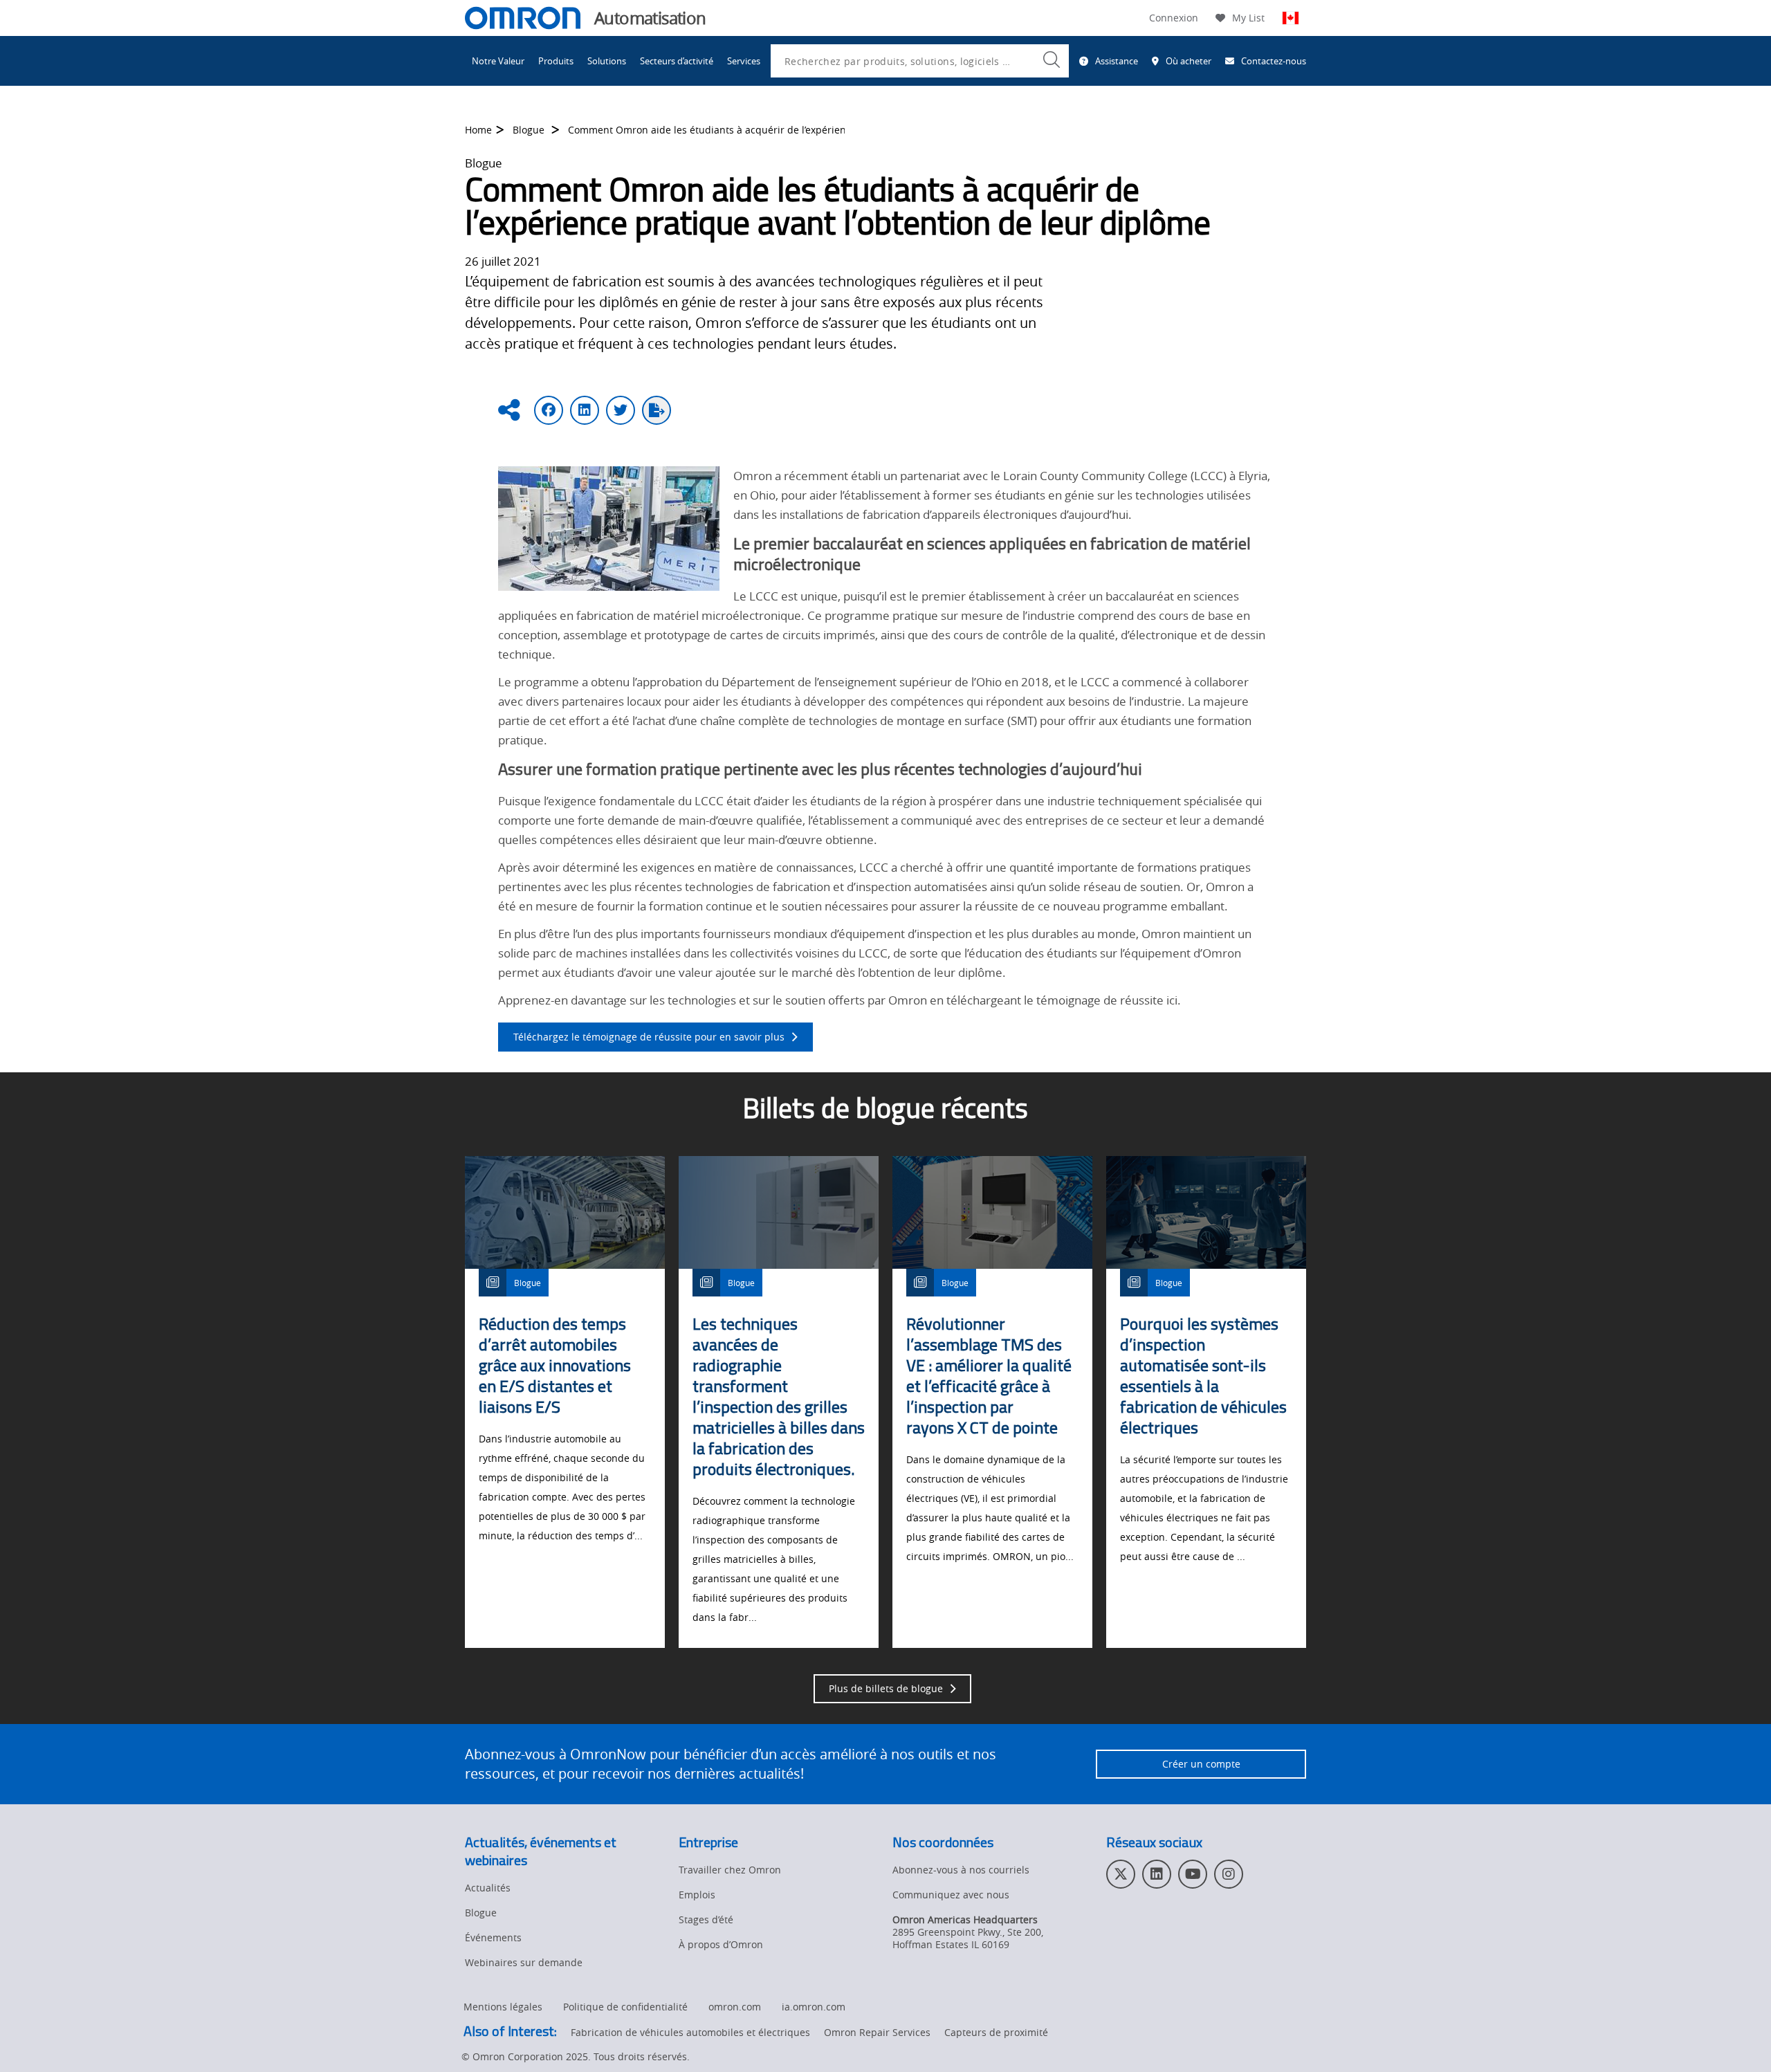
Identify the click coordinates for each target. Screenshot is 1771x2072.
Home (478, 130)
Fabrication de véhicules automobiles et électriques (690, 2032)
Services (744, 61)
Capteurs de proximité (996, 2032)
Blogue (530, 130)
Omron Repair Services (877, 2032)
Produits (556, 61)
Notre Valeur (498, 61)
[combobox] (920, 61)
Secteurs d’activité (677, 61)
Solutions (607, 61)
